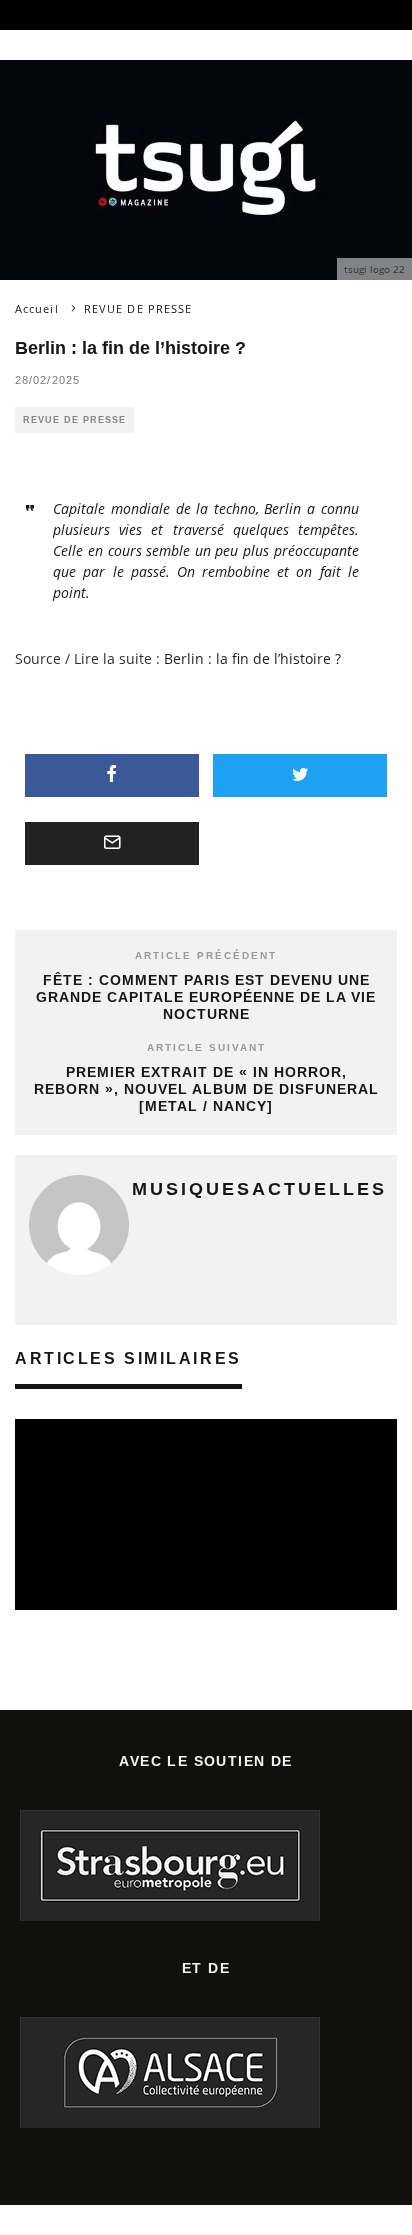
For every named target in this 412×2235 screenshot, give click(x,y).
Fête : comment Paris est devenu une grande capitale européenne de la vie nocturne (206, 997)
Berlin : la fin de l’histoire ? (252, 658)
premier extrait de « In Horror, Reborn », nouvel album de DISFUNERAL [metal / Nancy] (206, 1089)
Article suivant (206, 1047)
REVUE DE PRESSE (74, 420)
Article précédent (206, 955)
